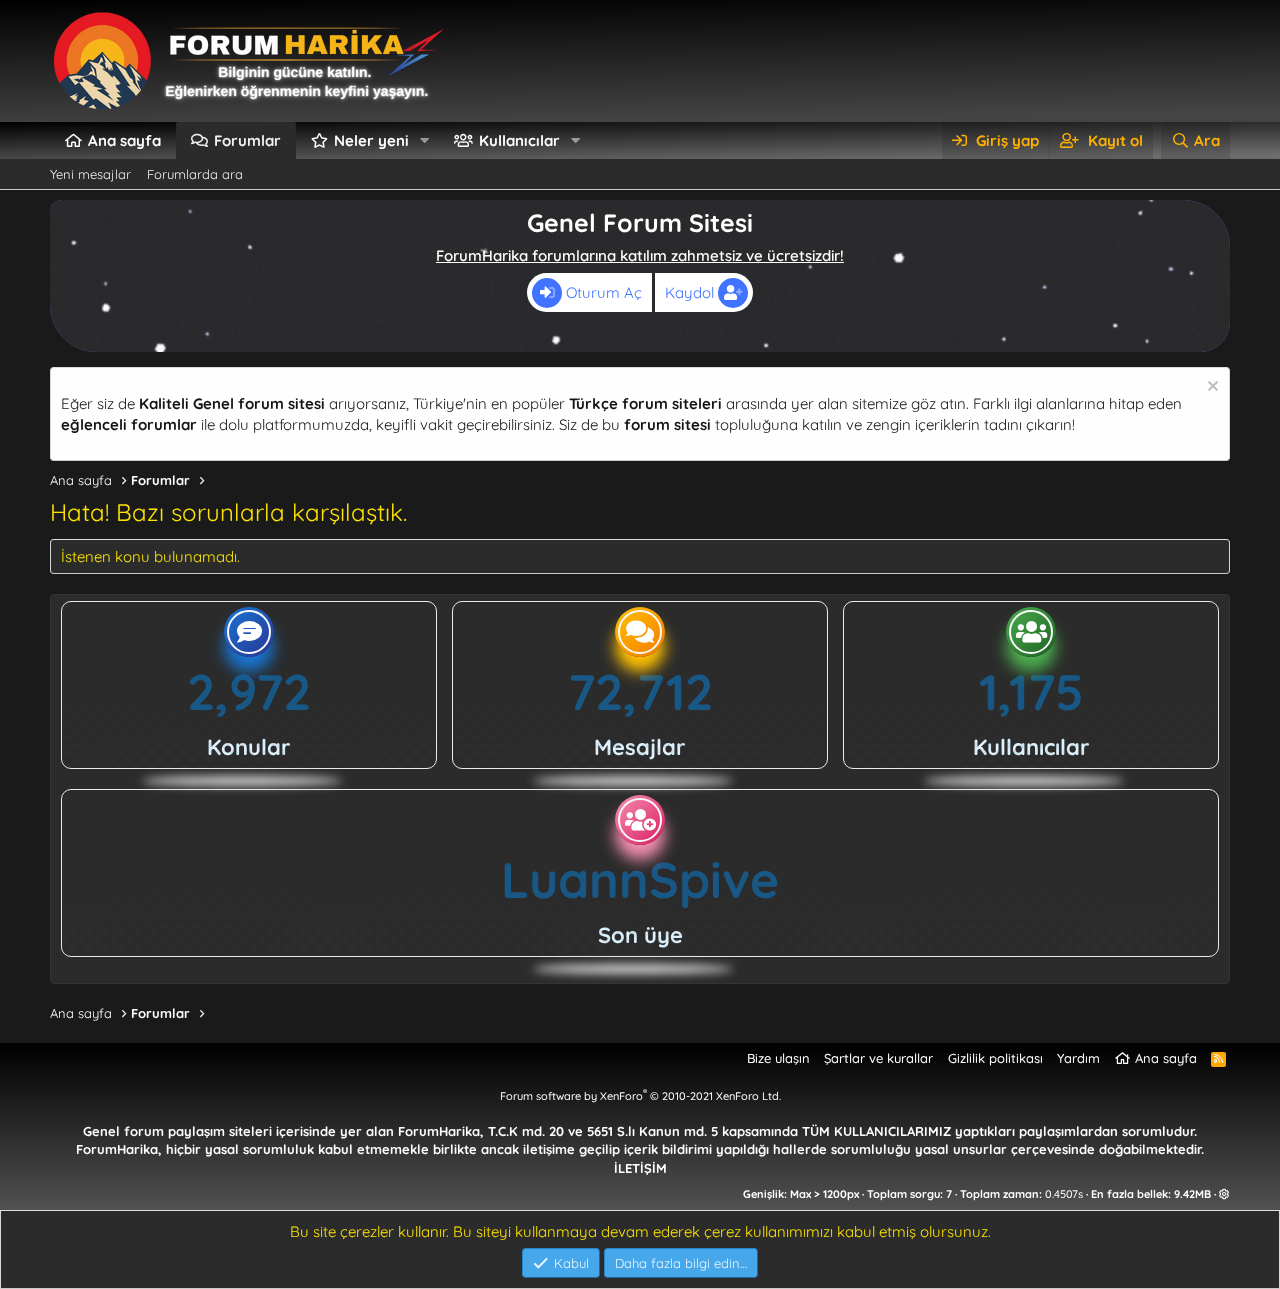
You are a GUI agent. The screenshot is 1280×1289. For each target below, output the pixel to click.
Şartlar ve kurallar (878, 1058)
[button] (425, 140)
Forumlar (247, 140)
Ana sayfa (124, 140)
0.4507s (1064, 1194)
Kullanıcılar (519, 140)
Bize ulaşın (778, 1058)
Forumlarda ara (195, 174)
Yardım (1078, 1058)
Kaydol (691, 292)
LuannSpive (640, 879)
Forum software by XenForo (640, 1096)
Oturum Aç (602, 292)
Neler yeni (371, 140)
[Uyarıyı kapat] (1210, 388)
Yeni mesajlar (90, 174)
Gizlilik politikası (995, 1058)
